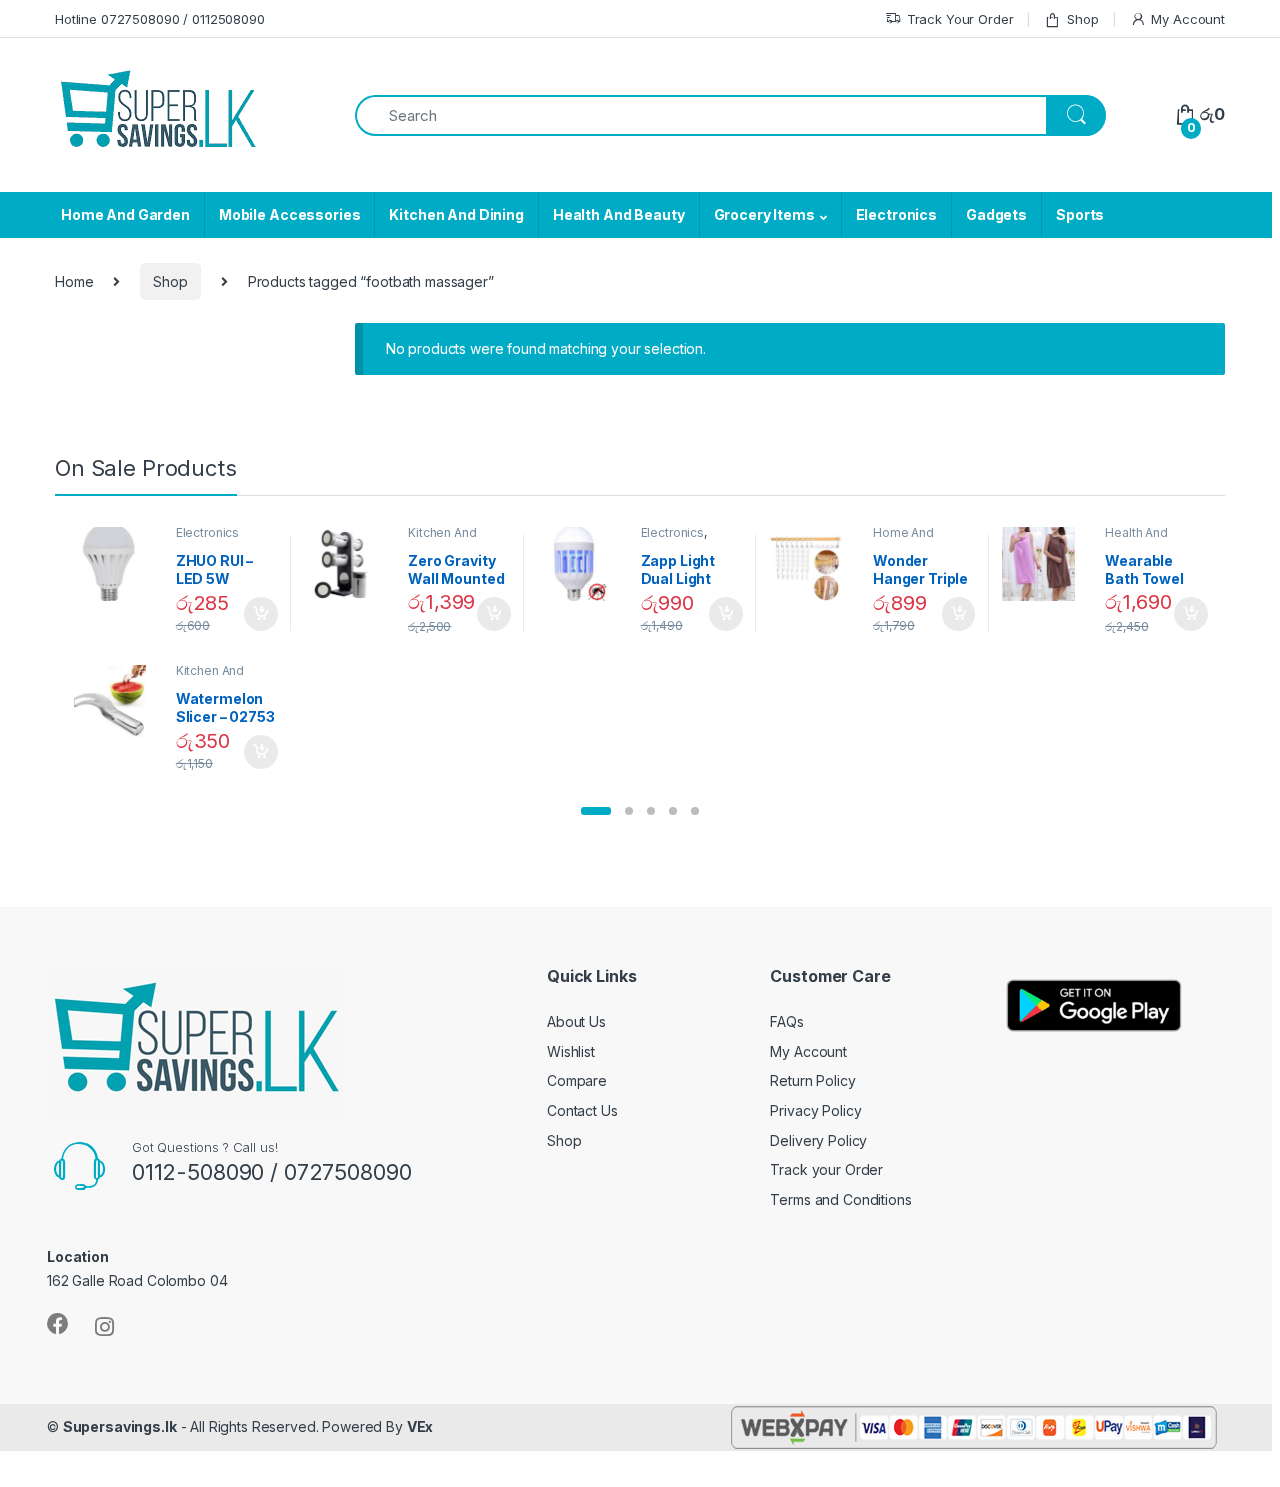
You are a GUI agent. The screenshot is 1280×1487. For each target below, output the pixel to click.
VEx (420, 1426)
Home (74, 281)
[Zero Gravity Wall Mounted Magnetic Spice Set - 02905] (348, 564)
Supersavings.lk (120, 1426)
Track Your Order (960, 19)
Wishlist (571, 1051)
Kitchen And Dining (456, 214)
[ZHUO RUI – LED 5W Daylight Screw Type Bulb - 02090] (116, 564)
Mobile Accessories (289, 214)
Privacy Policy (815, 1110)
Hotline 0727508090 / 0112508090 (160, 19)
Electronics (896, 214)
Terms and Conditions (840, 1199)
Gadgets (996, 214)
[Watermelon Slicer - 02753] (116, 702)
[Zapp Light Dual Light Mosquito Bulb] (581, 564)
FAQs (786, 1021)
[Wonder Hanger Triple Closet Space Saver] (813, 564)
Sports (1080, 214)
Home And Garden (125, 214)
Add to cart (261, 614)
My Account (1188, 19)
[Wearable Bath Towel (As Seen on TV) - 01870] (1046, 564)
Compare (577, 1080)
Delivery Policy (818, 1140)
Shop (1082, 19)
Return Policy (812, 1080)
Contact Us (582, 1110)
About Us (576, 1021)
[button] (596, 811)
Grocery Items (764, 214)
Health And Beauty (619, 214)
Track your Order (826, 1169)
